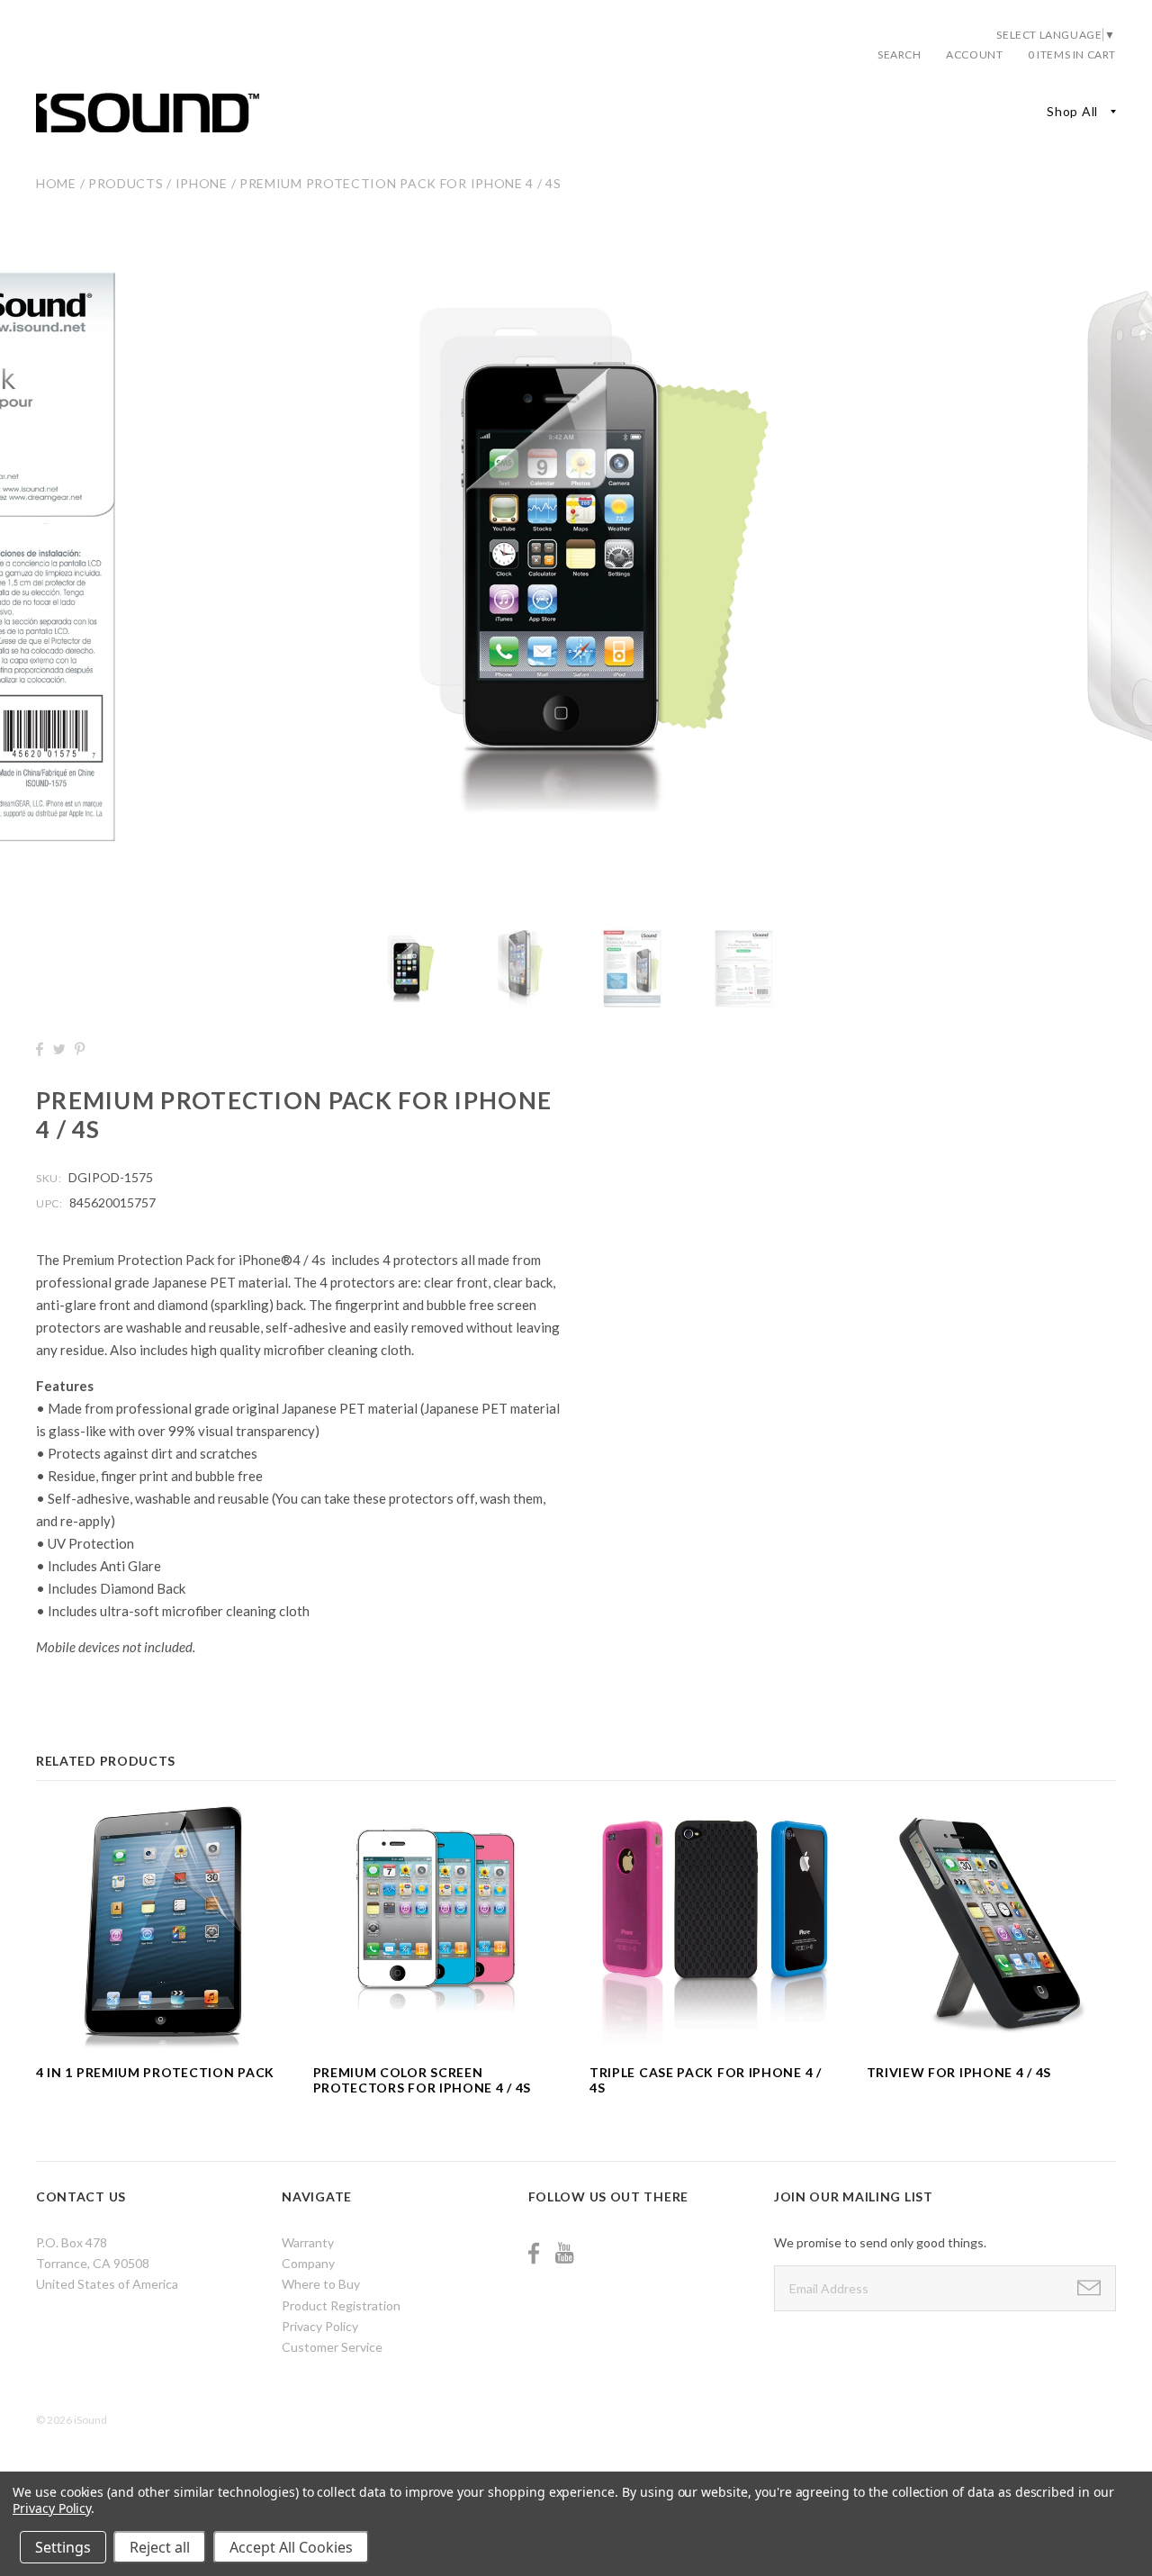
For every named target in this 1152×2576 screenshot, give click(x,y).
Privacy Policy (320, 2326)
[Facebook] (534, 2253)
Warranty (308, 2242)
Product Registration (341, 2305)
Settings (63, 2547)
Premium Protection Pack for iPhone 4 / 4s (400, 183)
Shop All (1072, 111)
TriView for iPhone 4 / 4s (959, 2072)
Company (308, 2263)
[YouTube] (564, 2253)
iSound (90, 2420)
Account (974, 54)
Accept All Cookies (291, 2547)
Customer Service (332, 2347)
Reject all (160, 2547)
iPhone (202, 183)
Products (126, 183)
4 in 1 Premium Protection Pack (155, 2072)
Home (56, 183)
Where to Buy (321, 2284)
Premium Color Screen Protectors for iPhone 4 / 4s (423, 2080)
